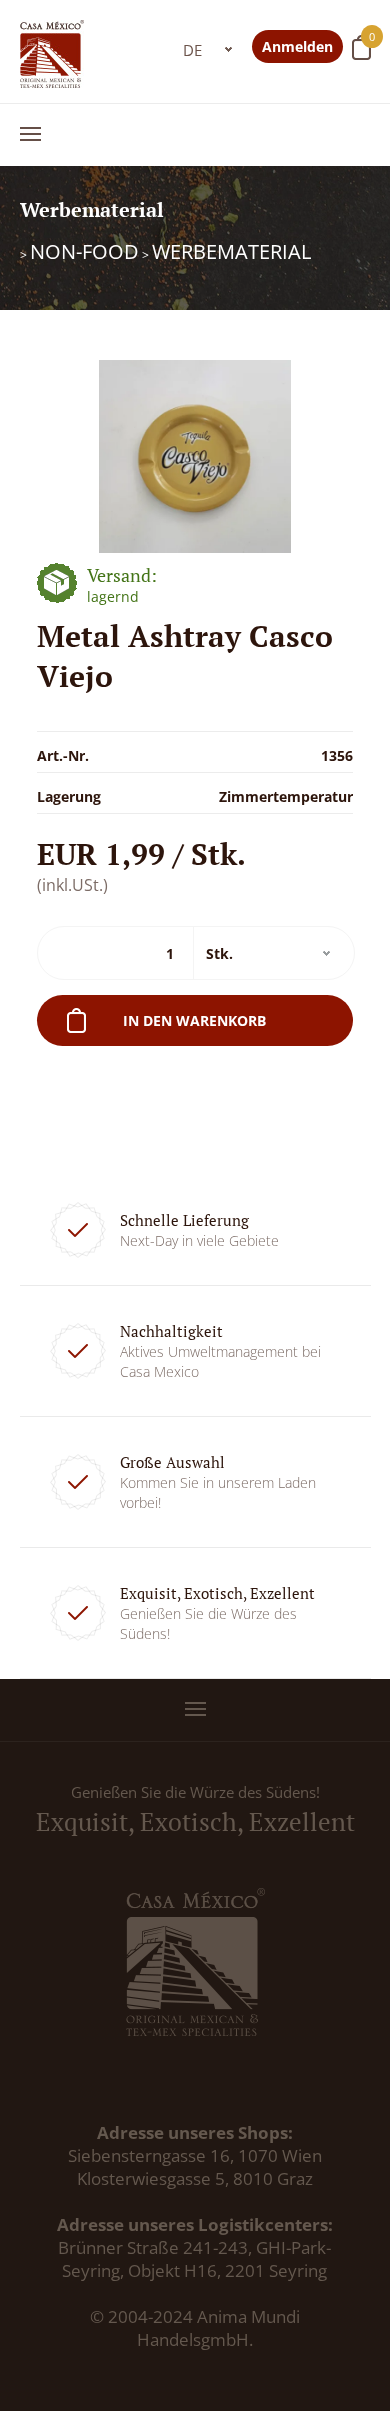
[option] (195, 456)
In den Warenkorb (194, 1020)
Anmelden (297, 46)
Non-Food (84, 251)
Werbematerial (231, 251)
